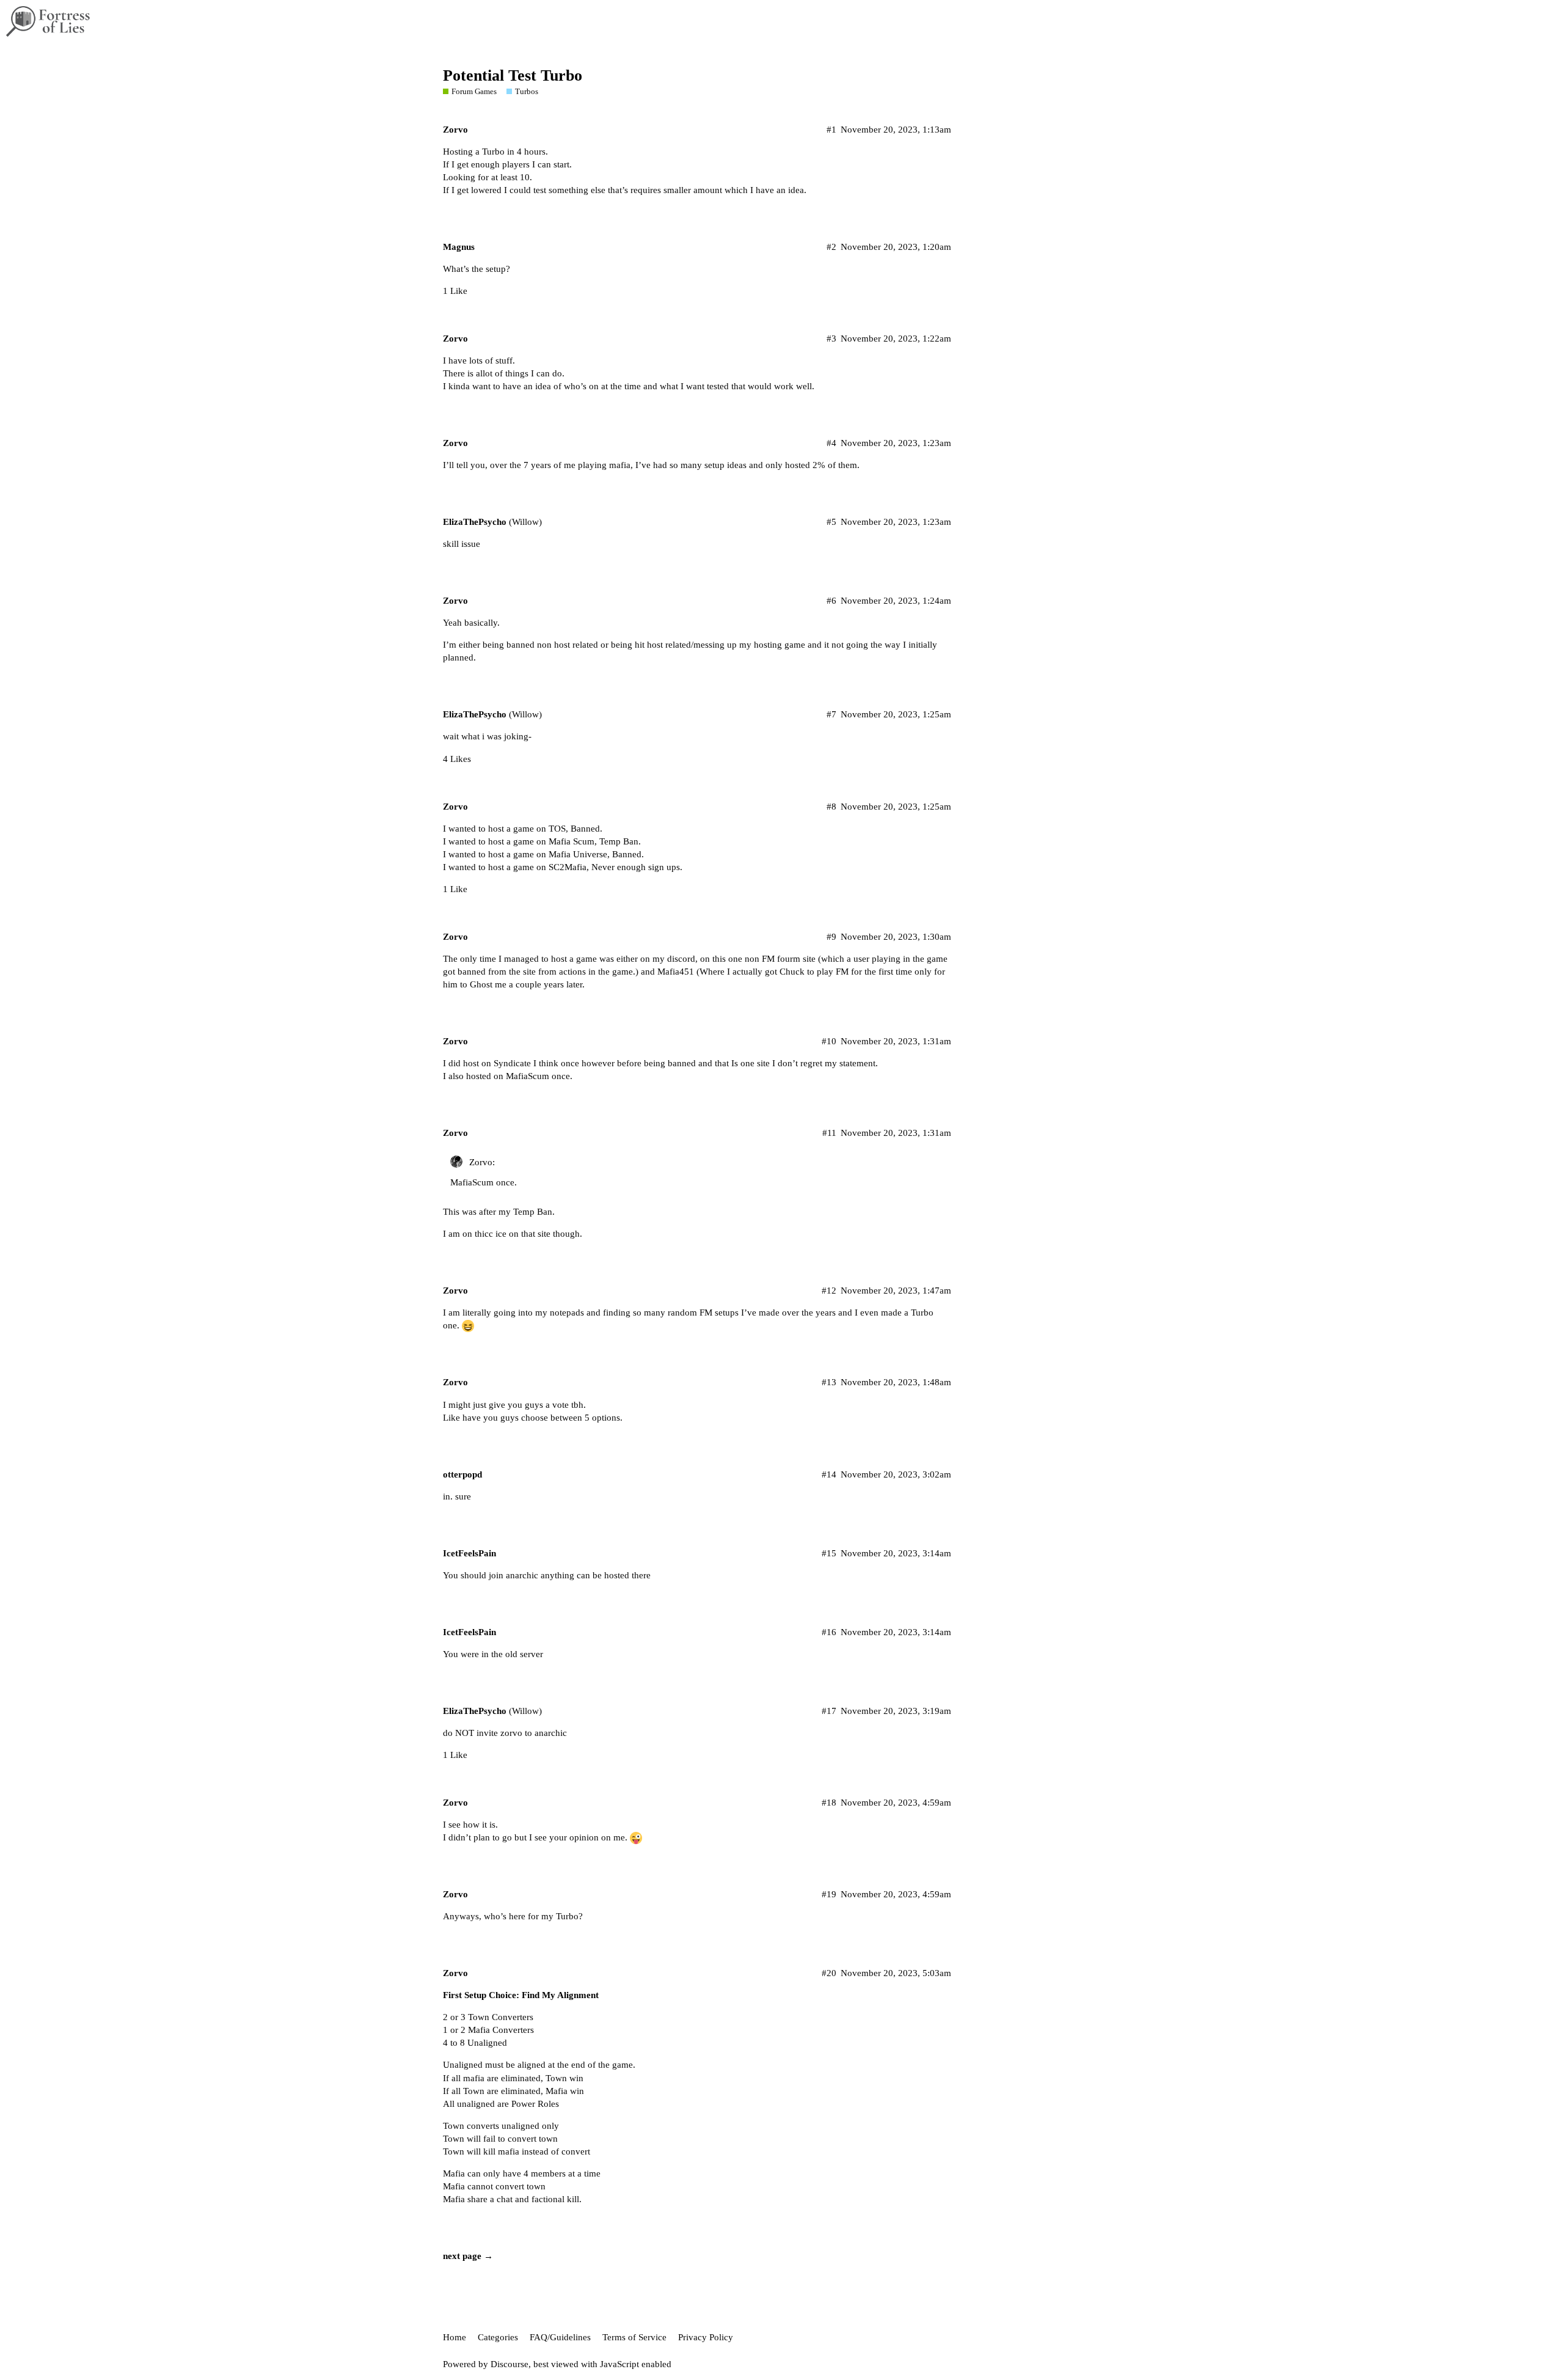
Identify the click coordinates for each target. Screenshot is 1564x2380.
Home (455, 2337)
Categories (498, 2337)
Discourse (510, 2364)
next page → (468, 2256)
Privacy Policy (706, 2337)
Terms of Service (634, 2337)
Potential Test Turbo (513, 75)
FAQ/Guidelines (560, 2337)
